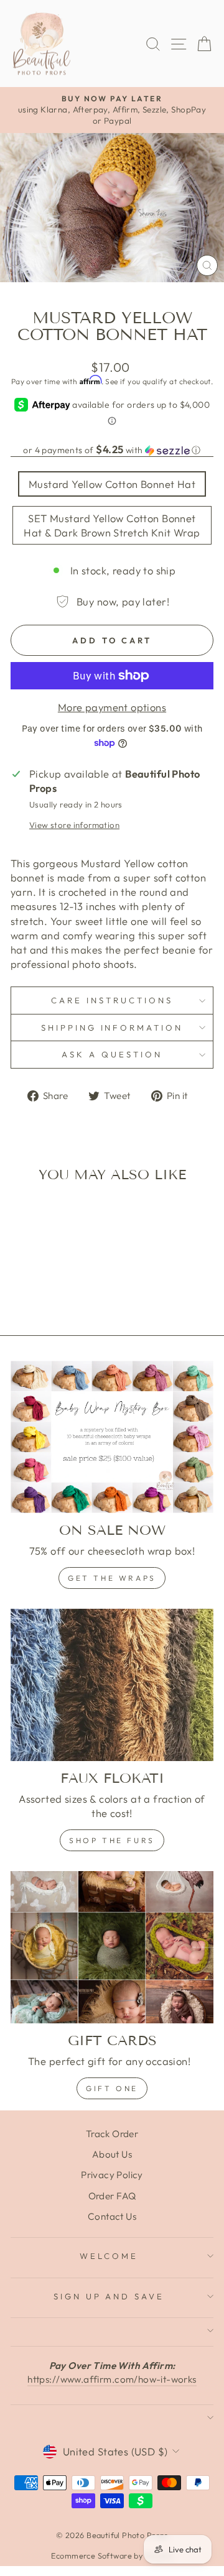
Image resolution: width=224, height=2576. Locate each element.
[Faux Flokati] (112, 1685)
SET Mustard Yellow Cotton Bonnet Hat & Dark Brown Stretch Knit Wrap (112, 525)
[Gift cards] (112, 1947)
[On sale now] (112, 1437)
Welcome (109, 2256)
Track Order (112, 2134)
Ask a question (112, 1054)
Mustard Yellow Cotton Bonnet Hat (112, 484)
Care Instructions (112, 1000)
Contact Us (112, 2216)
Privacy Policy (112, 2175)
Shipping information (112, 1028)
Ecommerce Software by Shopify (112, 2555)
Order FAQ (112, 2196)
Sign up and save (109, 2296)
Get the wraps (112, 1578)
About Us (112, 2154)
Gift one (112, 2088)
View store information (74, 825)
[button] (112, 450)
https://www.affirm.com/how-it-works (112, 2379)
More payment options (112, 707)
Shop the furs (112, 1840)
